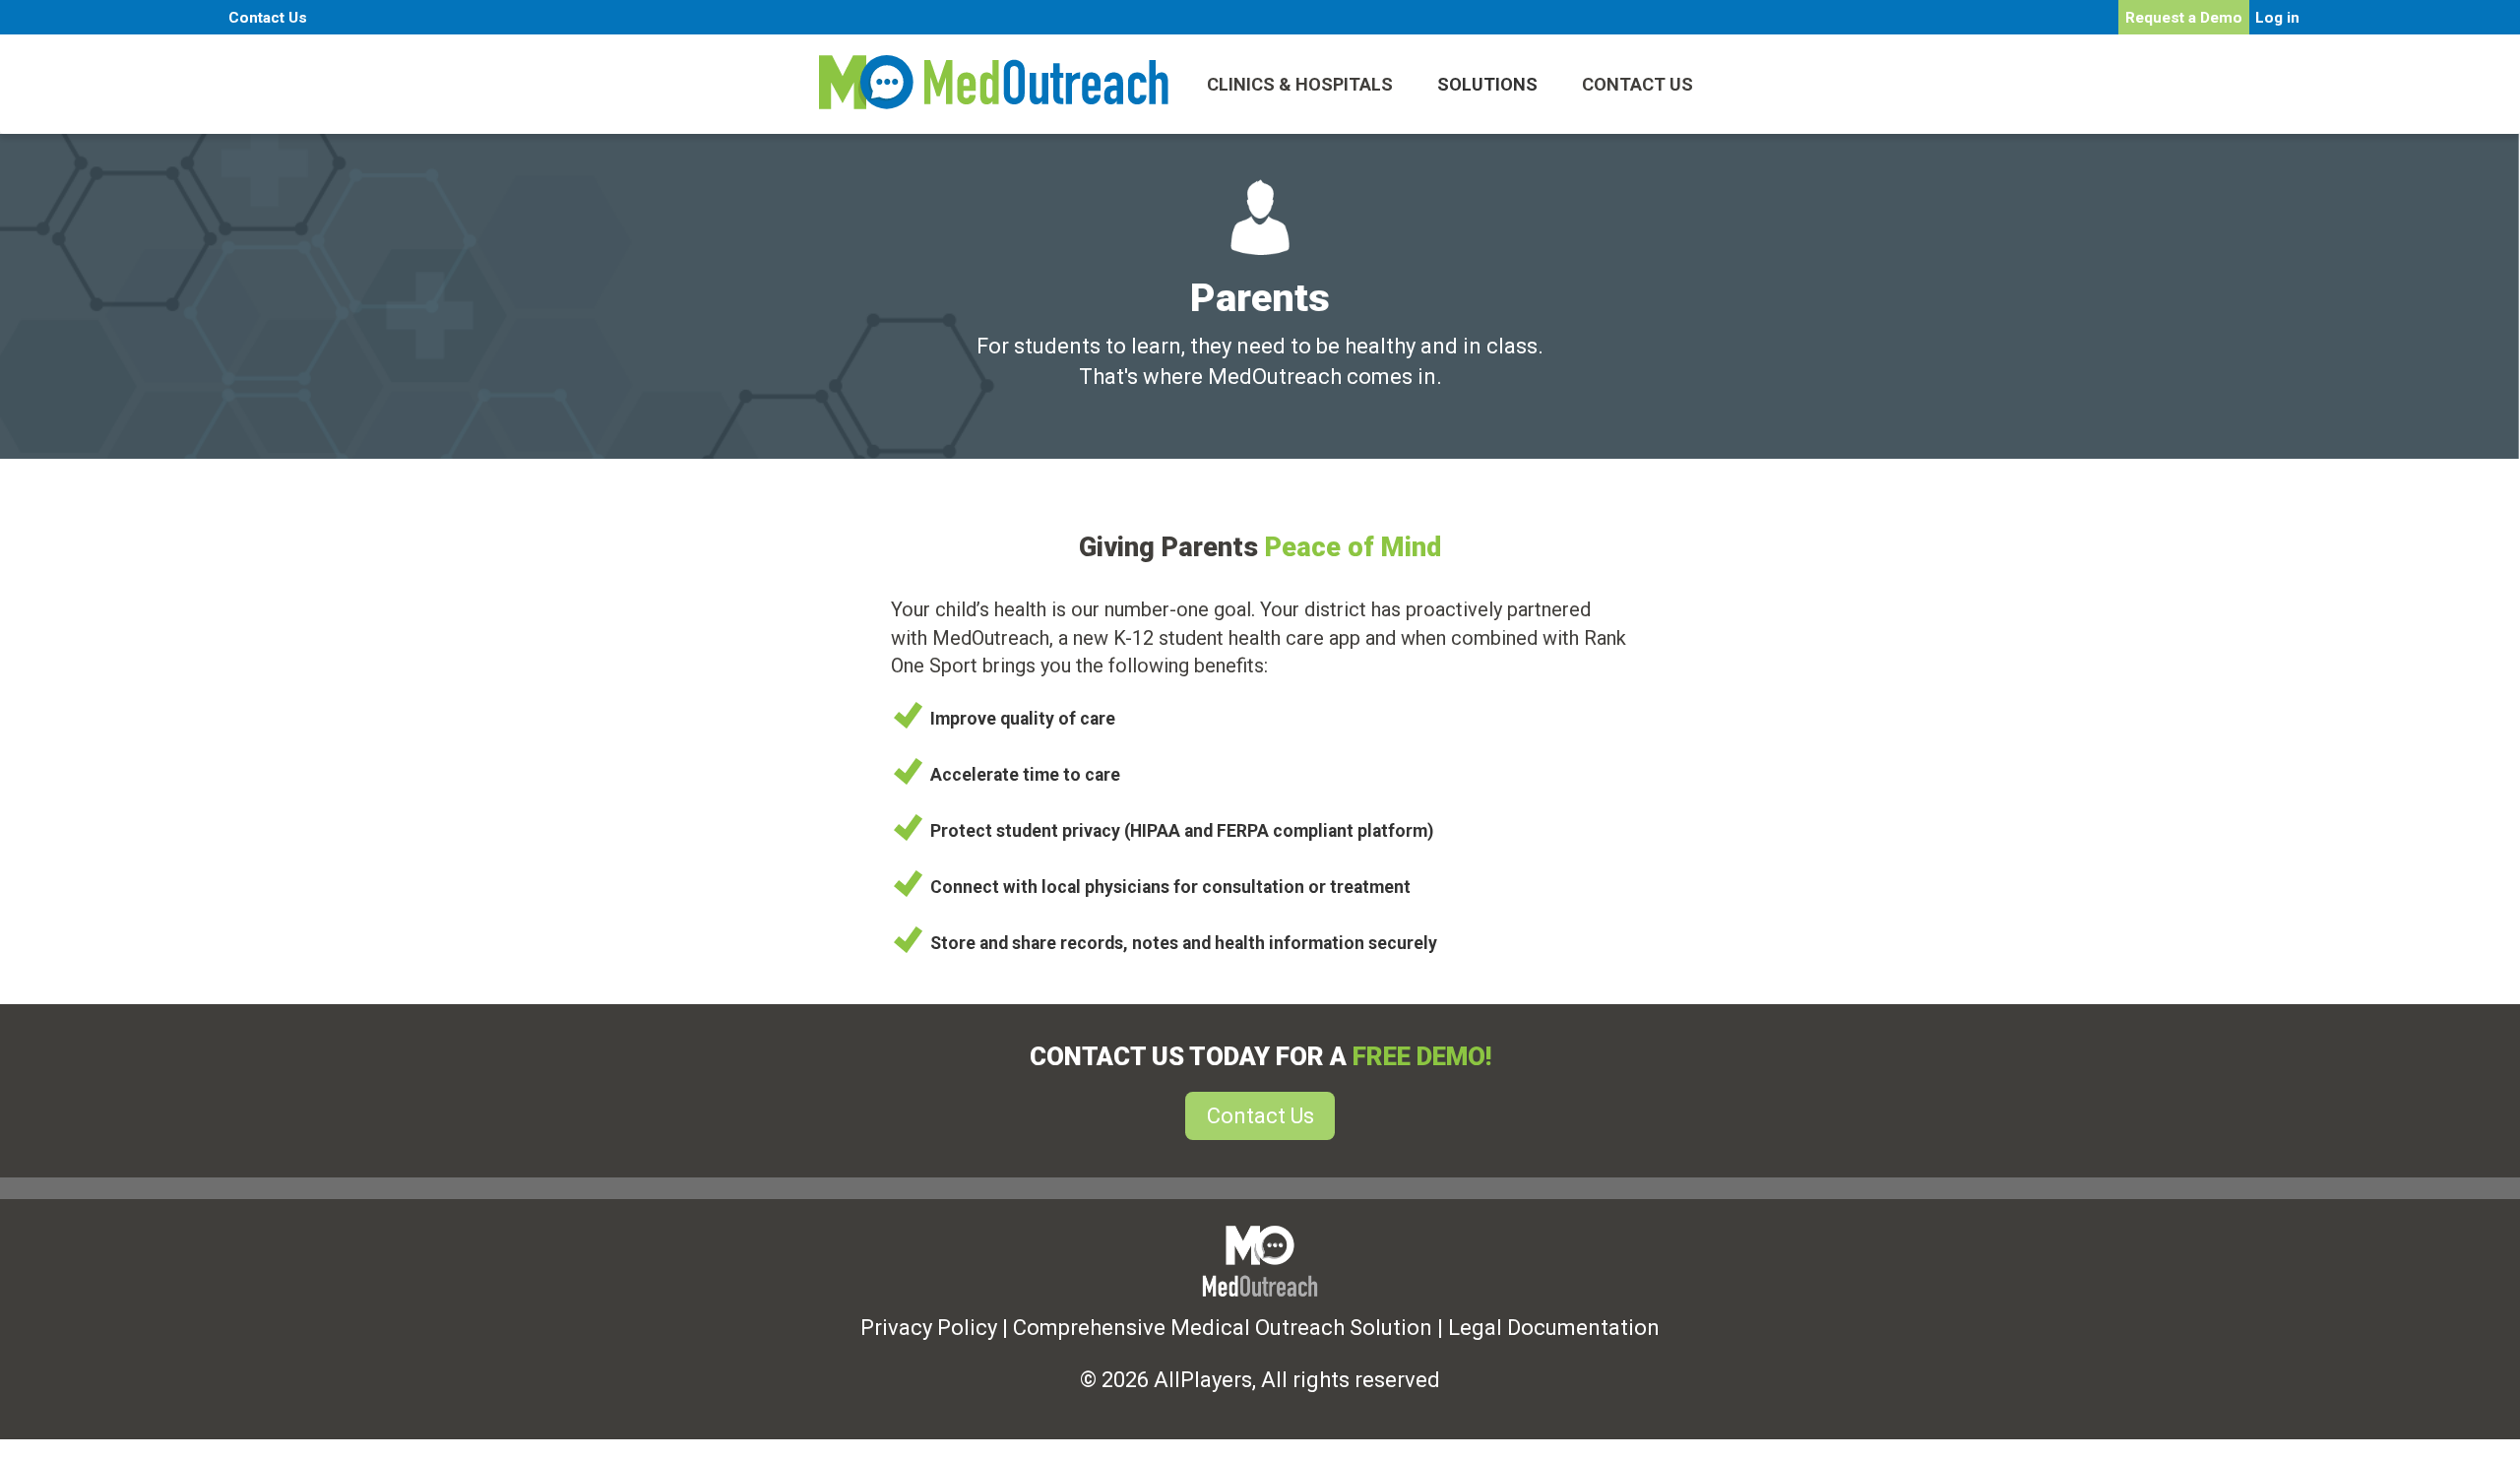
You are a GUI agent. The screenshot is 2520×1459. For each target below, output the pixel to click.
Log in (2277, 18)
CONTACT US (1638, 84)
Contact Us (268, 18)
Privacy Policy (929, 1328)
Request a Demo (2184, 18)
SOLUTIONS (1487, 84)
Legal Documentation (1554, 1328)
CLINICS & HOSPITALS (1300, 84)
